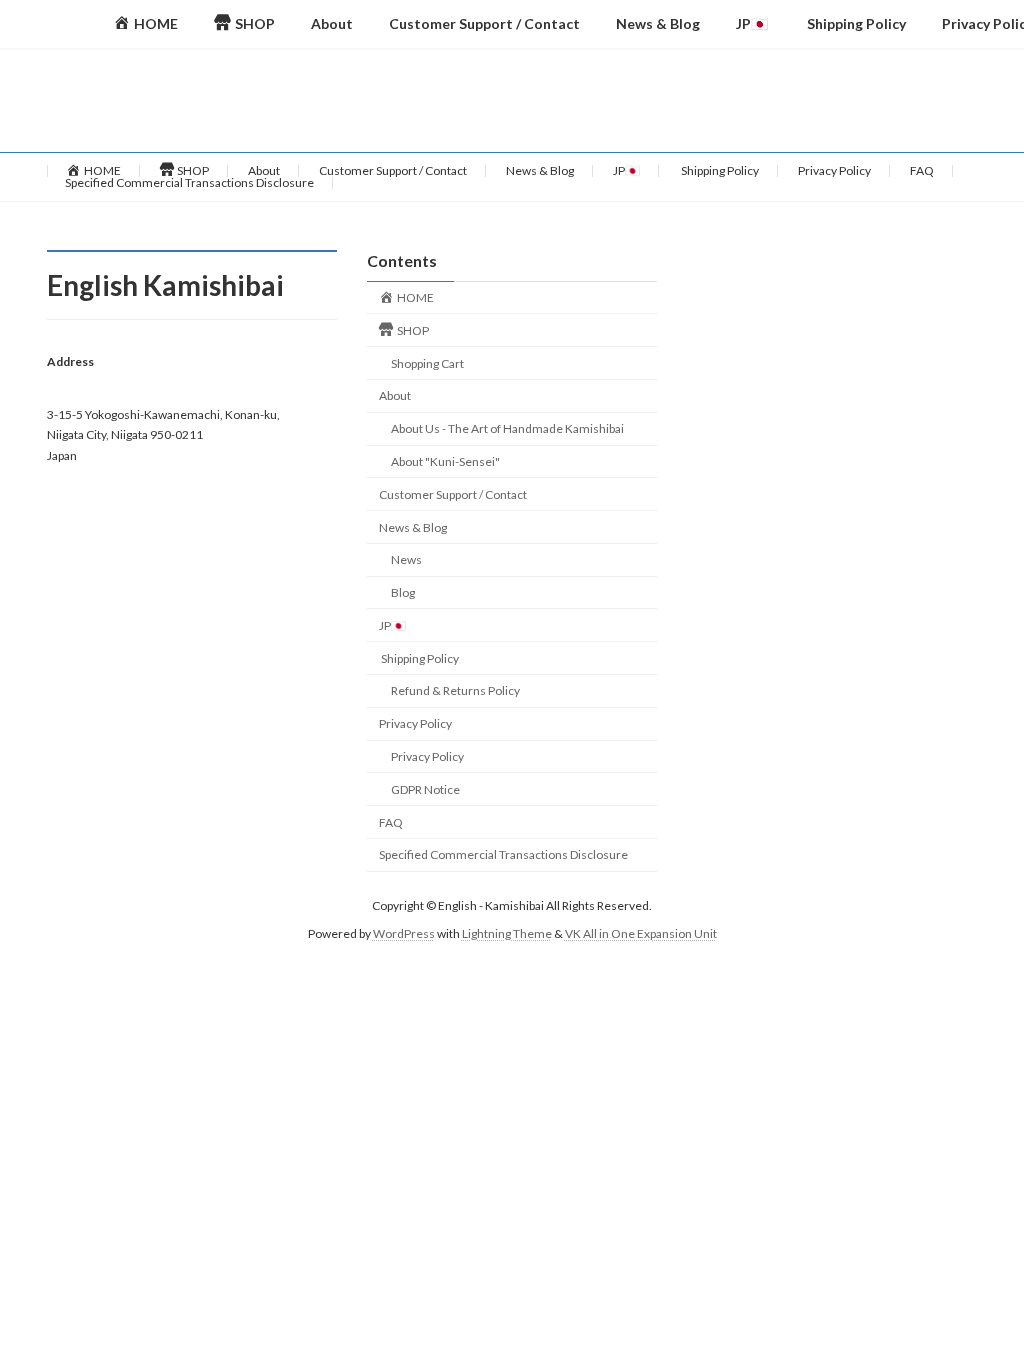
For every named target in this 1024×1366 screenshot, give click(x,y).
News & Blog (540, 170)
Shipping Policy (719, 170)
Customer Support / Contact (393, 170)
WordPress (404, 933)
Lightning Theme (507, 933)
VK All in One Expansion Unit (641, 933)
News (406, 559)
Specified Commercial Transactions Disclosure (189, 182)
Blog (403, 592)
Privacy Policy (834, 170)
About (264, 170)
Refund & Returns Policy (455, 690)
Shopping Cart (427, 362)
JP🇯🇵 (626, 170)
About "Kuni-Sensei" (445, 461)
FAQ (922, 170)
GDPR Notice (425, 788)
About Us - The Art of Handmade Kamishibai (507, 428)
